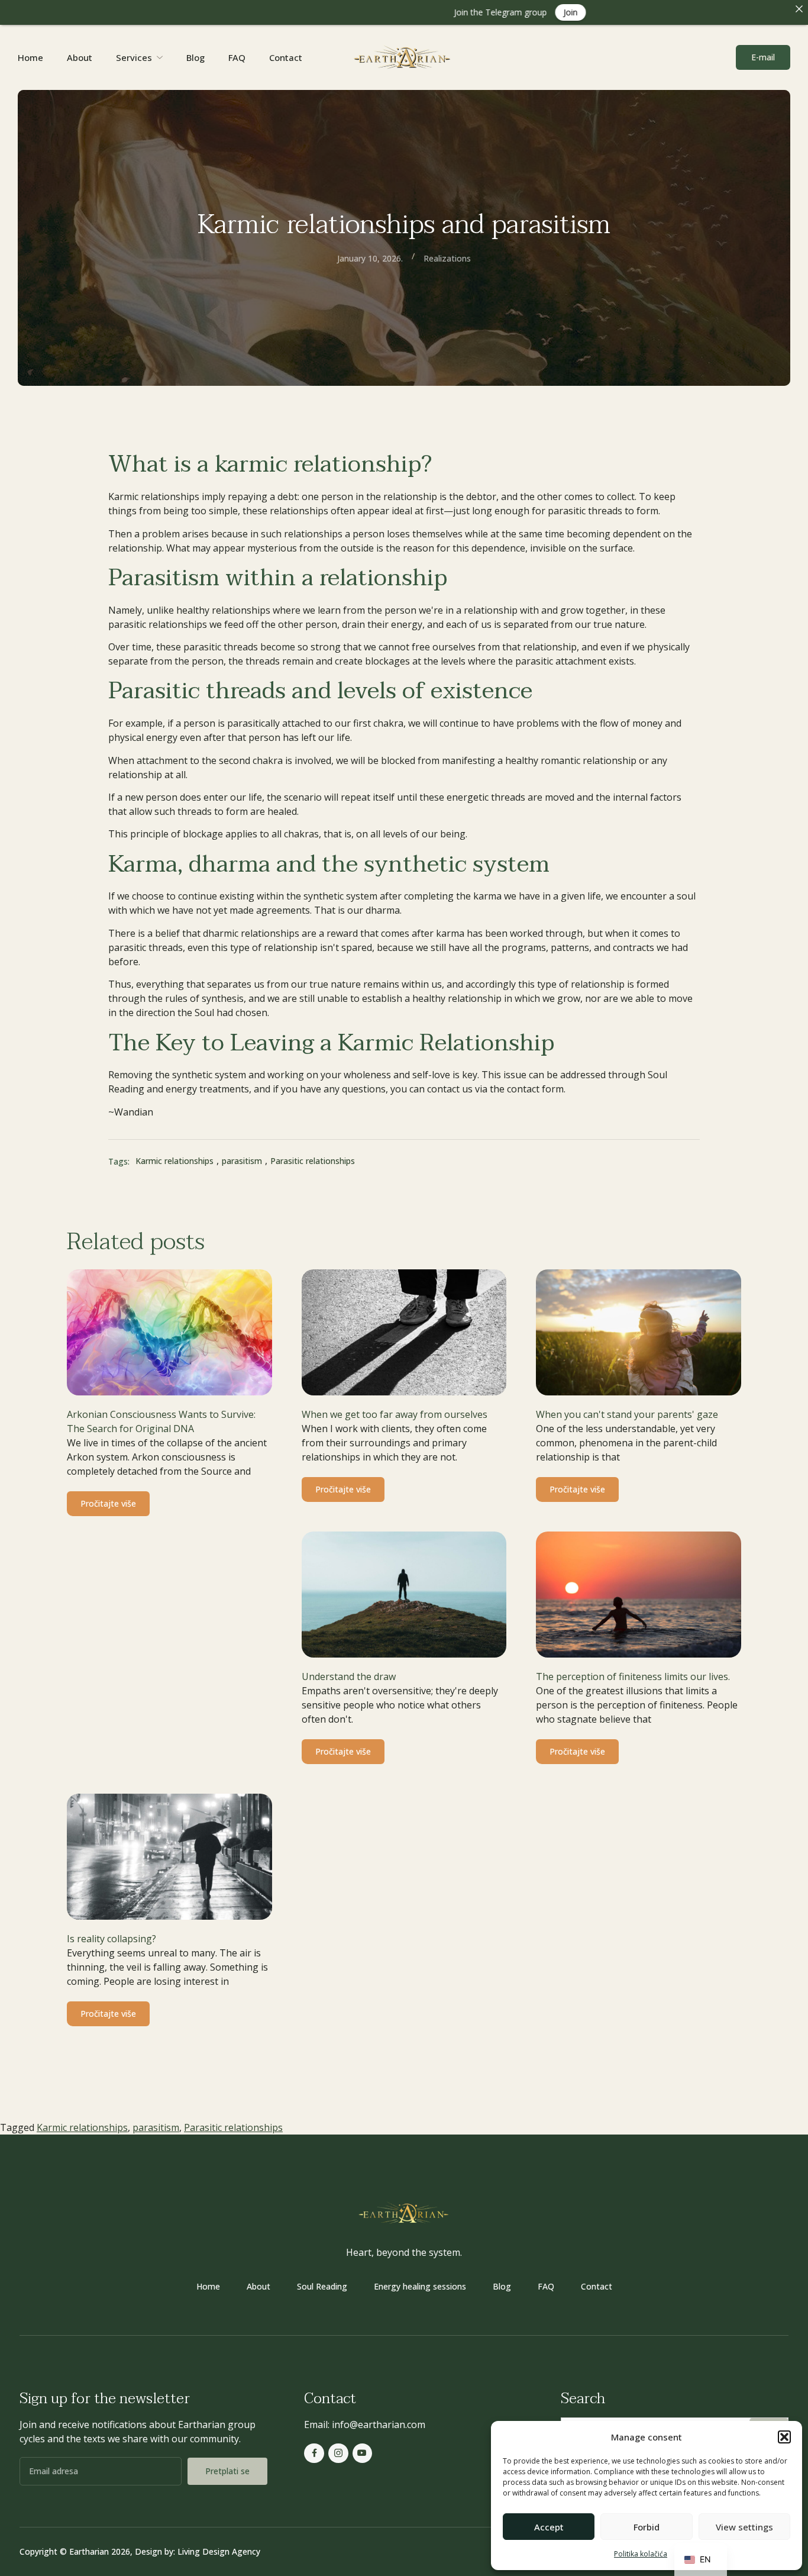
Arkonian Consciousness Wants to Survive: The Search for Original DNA (161, 1421)
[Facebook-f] (314, 2454)
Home (30, 57)
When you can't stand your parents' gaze (627, 1414)
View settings (744, 2527)
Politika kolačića (641, 2554)
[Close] (799, 9)
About (80, 57)
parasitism (156, 2127)
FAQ (237, 57)
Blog (195, 57)
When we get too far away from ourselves (395, 1414)
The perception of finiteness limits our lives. (633, 1677)
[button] (784, 2437)
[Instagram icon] (338, 2454)
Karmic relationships (82, 2127)
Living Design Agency (219, 2551)
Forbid (647, 2527)
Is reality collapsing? (111, 1939)
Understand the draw (349, 1677)
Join (490, 12)
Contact (286, 57)
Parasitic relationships (233, 2127)
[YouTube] (363, 2454)
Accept (549, 2527)
